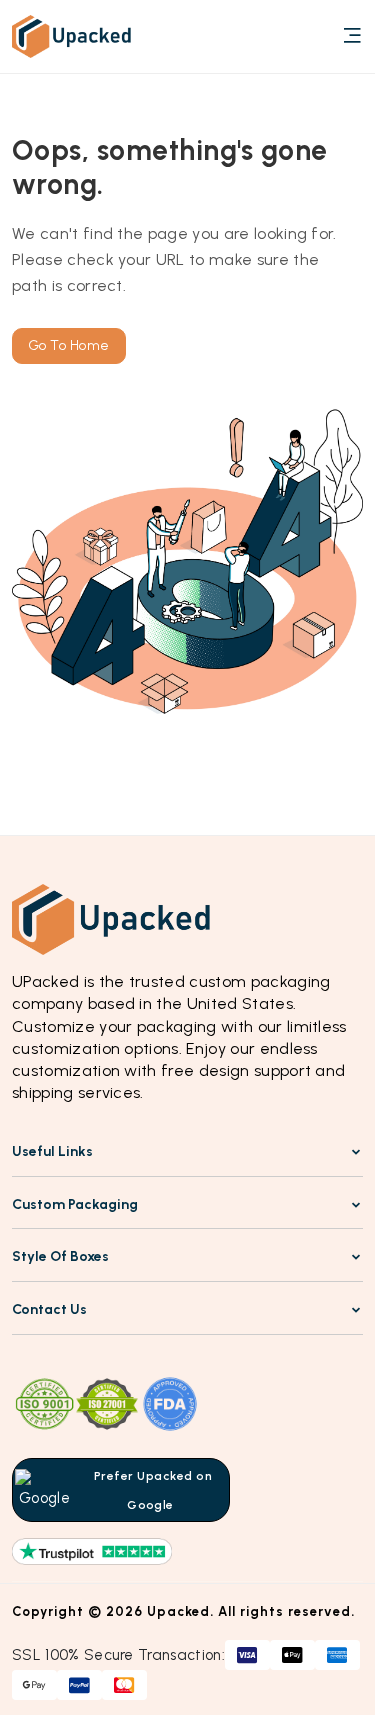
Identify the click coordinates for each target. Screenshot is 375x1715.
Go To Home (69, 345)
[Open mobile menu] (352, 36)
